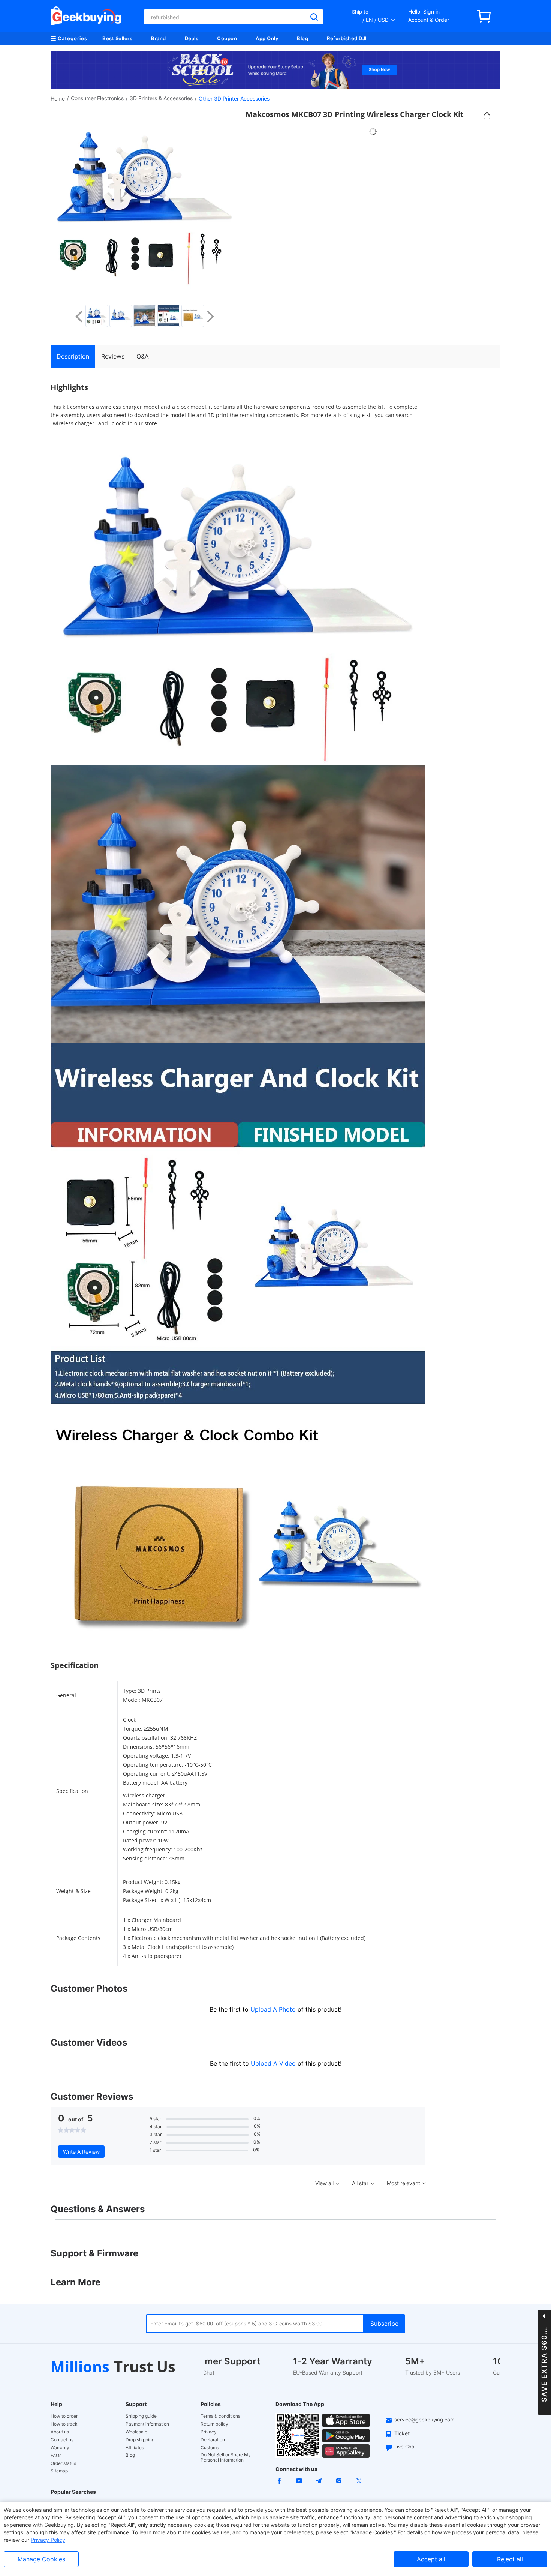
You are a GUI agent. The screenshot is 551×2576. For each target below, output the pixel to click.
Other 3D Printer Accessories (234, 98)
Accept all (431, 2559)
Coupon (227, 38)
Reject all (510, 2559)
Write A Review (81, 2152)
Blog (302, 38)
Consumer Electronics (97, 98)
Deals (192, 38)
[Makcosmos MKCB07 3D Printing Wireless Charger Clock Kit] (97, 316)
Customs (210, 2448)
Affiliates (135, 2448)
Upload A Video (274, 2063)
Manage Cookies (41, 2559)
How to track (64, 2424)
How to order (64, 2416)
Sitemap (59, 2471)
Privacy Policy (48, 2540)
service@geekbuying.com (424, 2420)
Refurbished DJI (347, 38)
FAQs (56, 2456)
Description (73, 356)
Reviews (113, 356)
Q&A (143, 356)
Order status (63, 2463)
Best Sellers (117, 38)
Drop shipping (140, 2440)
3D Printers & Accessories (161, 98)
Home (58, 98)
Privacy (209, 2432)
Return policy (214, 2424)
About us (60, 2432)
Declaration (213, 2440)
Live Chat (405, 2447)
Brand (159, 38)
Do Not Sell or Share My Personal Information (226, 2457)
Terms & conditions (220, 2416)
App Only (267, 38)
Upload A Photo (274, 2009)
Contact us (62, 2440)
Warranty (60, 2448)
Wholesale (136, 2432)
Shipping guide (141, 2416)
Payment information (147, 2424)
